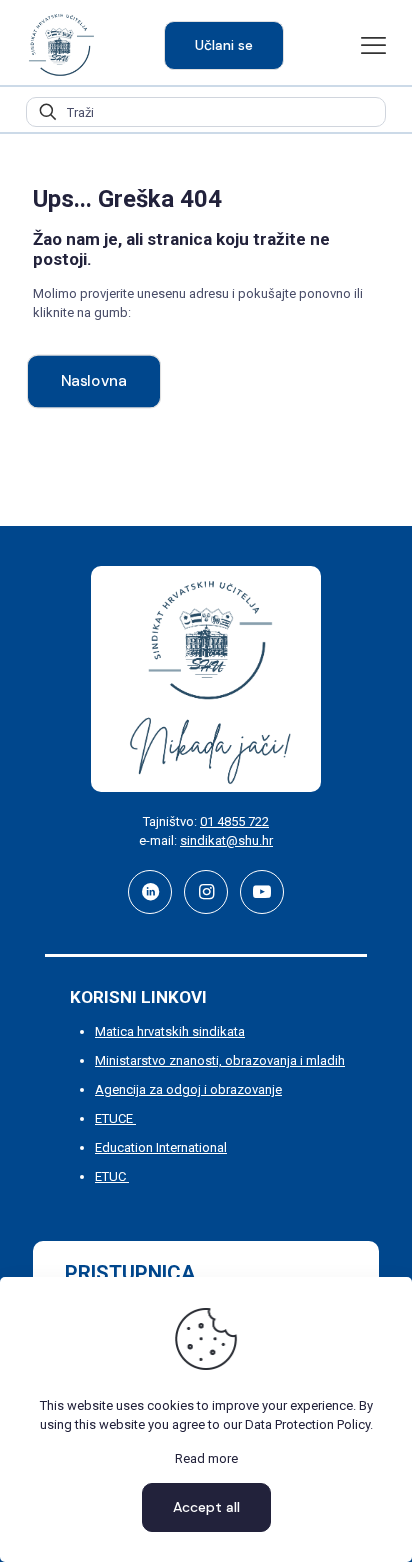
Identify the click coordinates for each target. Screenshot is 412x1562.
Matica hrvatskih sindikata (170, 1031)
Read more (206, 1458)
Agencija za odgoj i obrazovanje (188, 1089)
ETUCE (115, 1118)
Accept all (206, 1507)
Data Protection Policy (307, 1424)
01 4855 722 (234, 821)
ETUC (112, 1176)
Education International (161, 1147)
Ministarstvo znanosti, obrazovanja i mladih (220, 1060)
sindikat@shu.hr (226, 840)
